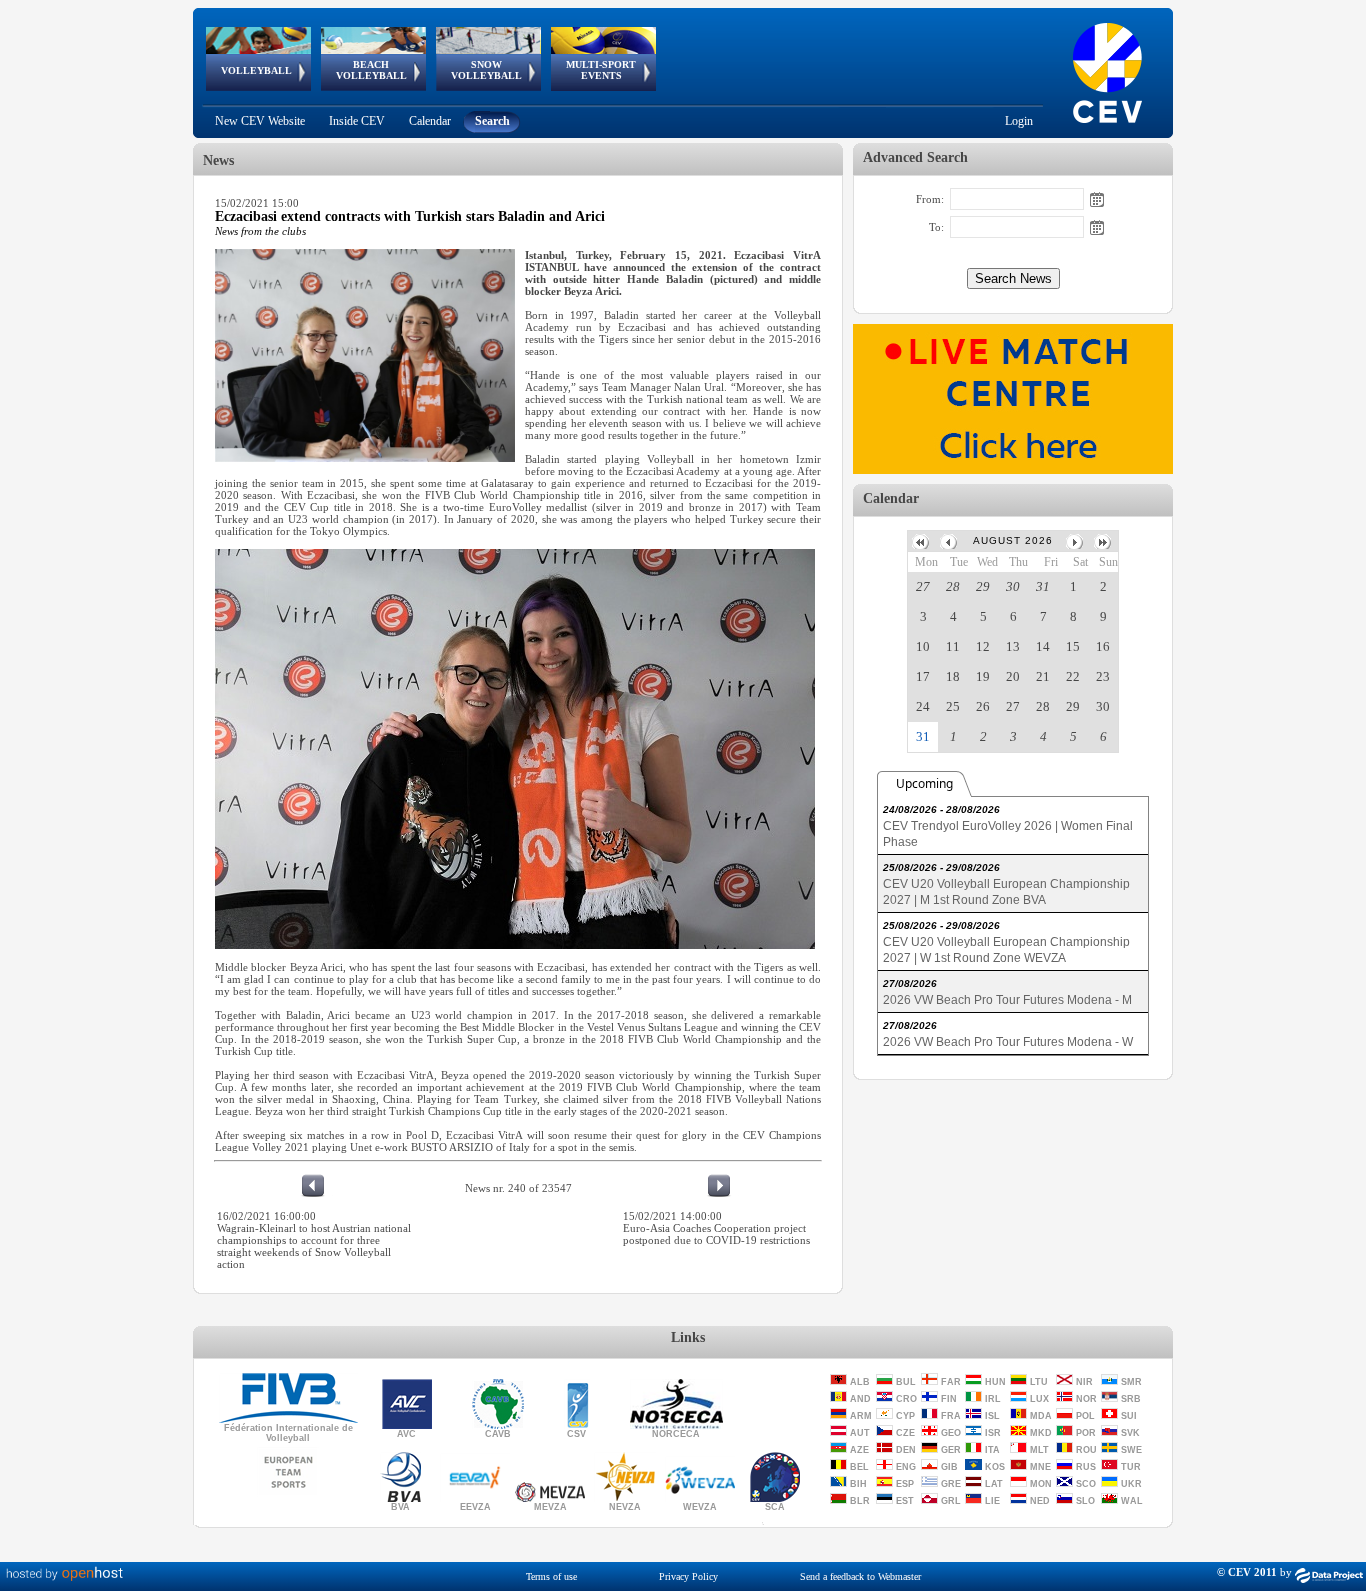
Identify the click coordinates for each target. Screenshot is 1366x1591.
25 (953, 706)
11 (953, 646)
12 (983, 646)
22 (1073, 676)
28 (953, 586)
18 (953, 676)
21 (1043, 676)
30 (1013, 586)
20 (1013, 676)
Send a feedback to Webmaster (860, 1576)
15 (1073, 646)
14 (1043, 646)
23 (1103, 676)
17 (923, 676)
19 (983, 676)
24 (923, 706)
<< (922, 541)
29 (983, 586)
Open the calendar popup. (1097, 199)
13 (1013, 646)
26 (983, 706)
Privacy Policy (688, 1576)
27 (923, 586)
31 (1043, 586)
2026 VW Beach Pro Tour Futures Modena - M (1007, 1000)
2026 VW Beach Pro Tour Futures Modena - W (1008, 1042)
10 (923, 646)
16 (1103, 646)
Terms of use (551, 1576)
